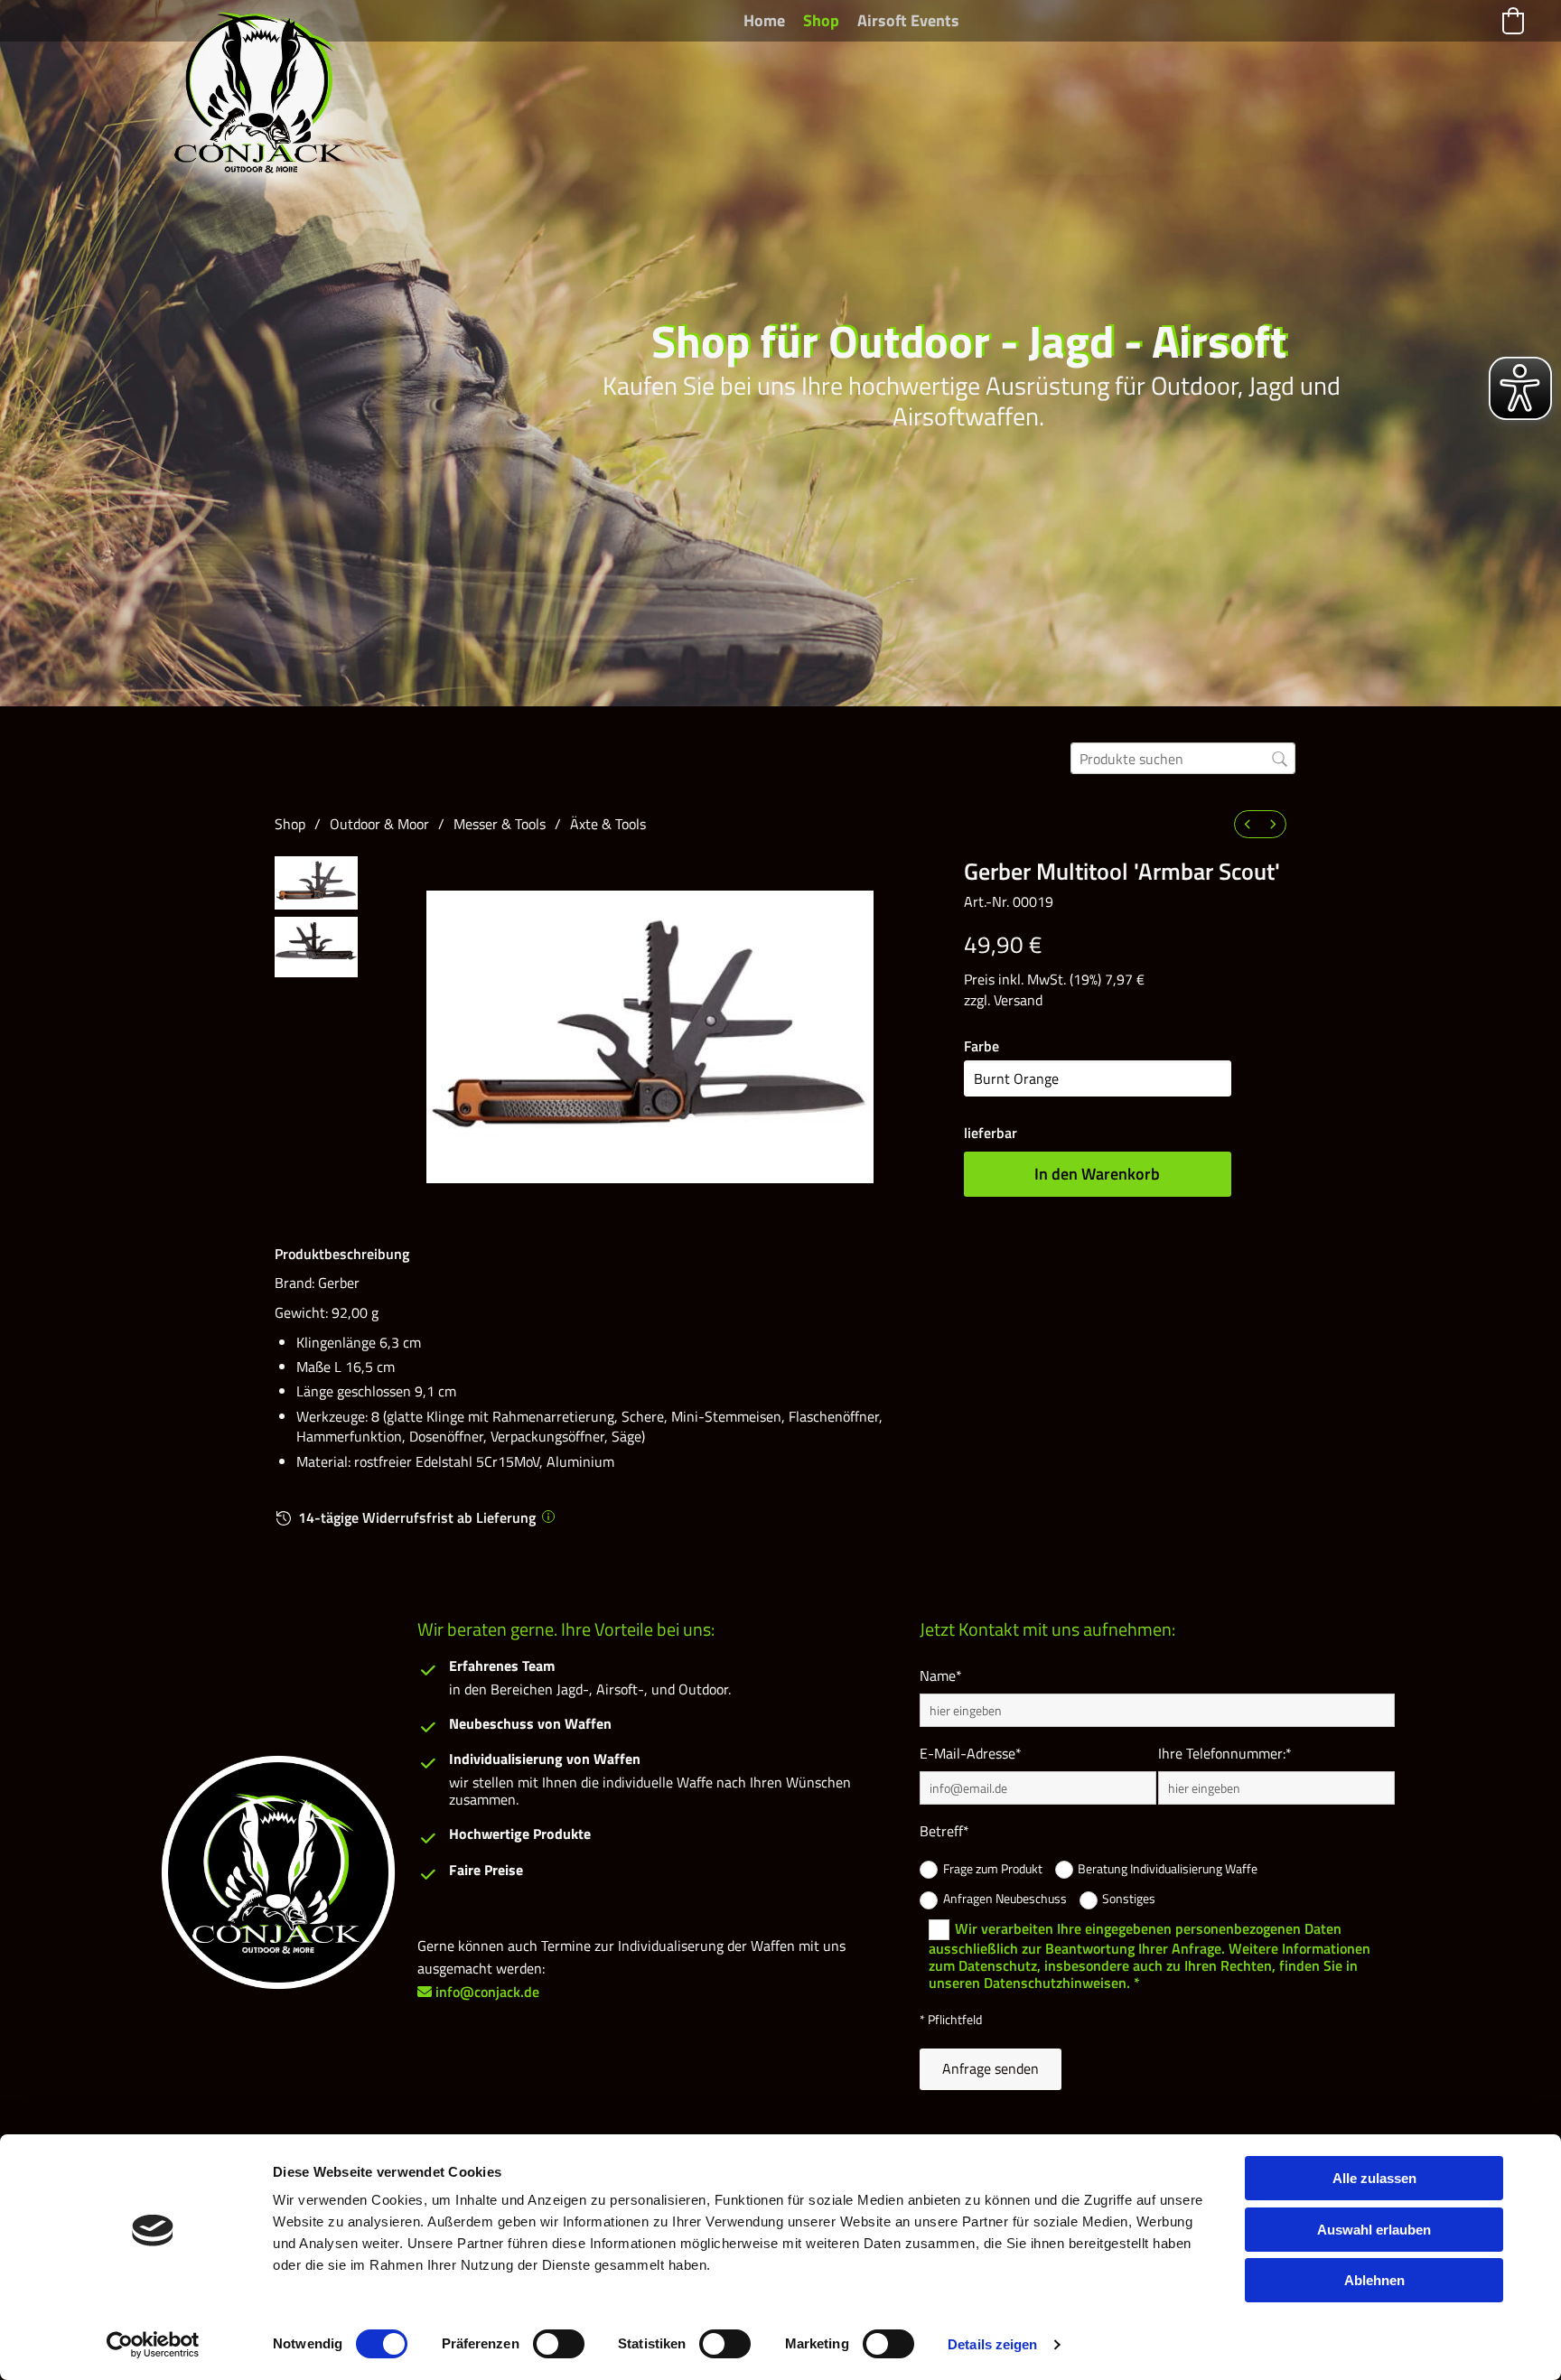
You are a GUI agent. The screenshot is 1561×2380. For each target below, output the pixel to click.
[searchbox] (1183, 758)
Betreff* (944, 1831)
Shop (821, 20)
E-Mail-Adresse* (971, 1754)
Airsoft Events (908, 20)
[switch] (559, 2344)
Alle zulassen (1374, 2178)
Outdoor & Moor (379, 824)
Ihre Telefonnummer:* (1225, 1754)
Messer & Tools (500, 824)
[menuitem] (1248, 824)
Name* (941, 1676)
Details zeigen (992, 2344)
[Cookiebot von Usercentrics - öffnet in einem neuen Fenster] (153, 2345)
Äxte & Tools (608, 824)
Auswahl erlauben (1374, 2230)
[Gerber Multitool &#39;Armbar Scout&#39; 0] (316, 883)
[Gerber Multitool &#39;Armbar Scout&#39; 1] (316, 947)
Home (764, 20)
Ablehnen (1374, 2280)
